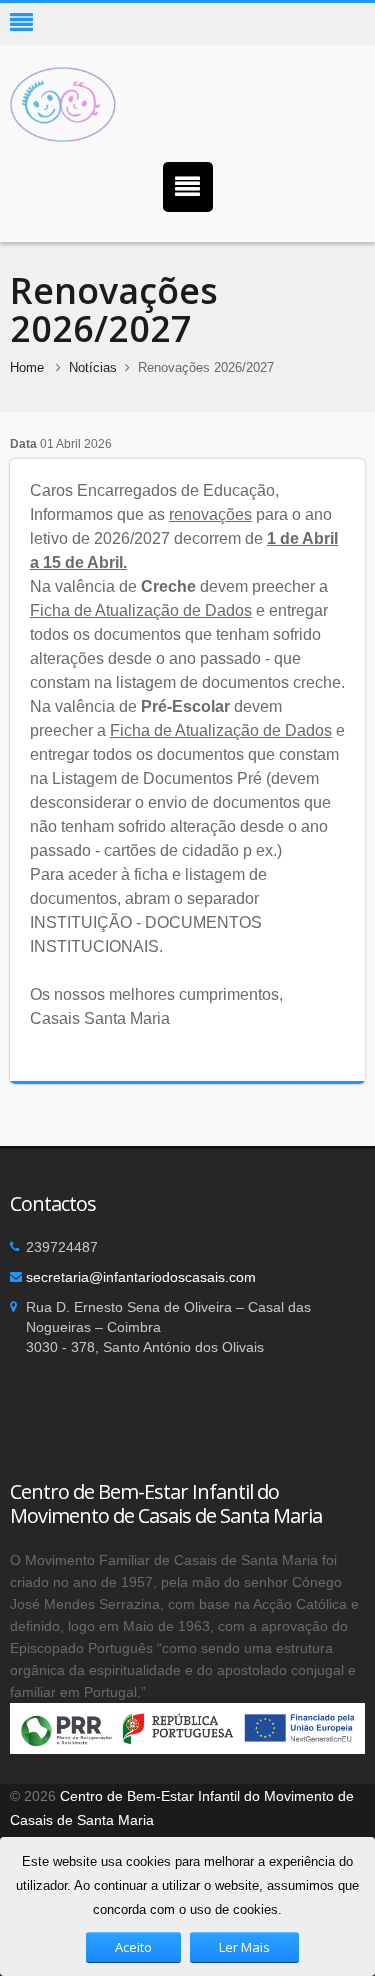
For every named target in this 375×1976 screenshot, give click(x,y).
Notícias (93, 367)
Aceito (133, 1947)
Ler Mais (244, 1947)
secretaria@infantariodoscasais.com (141, 1277)
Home (27, 367)
